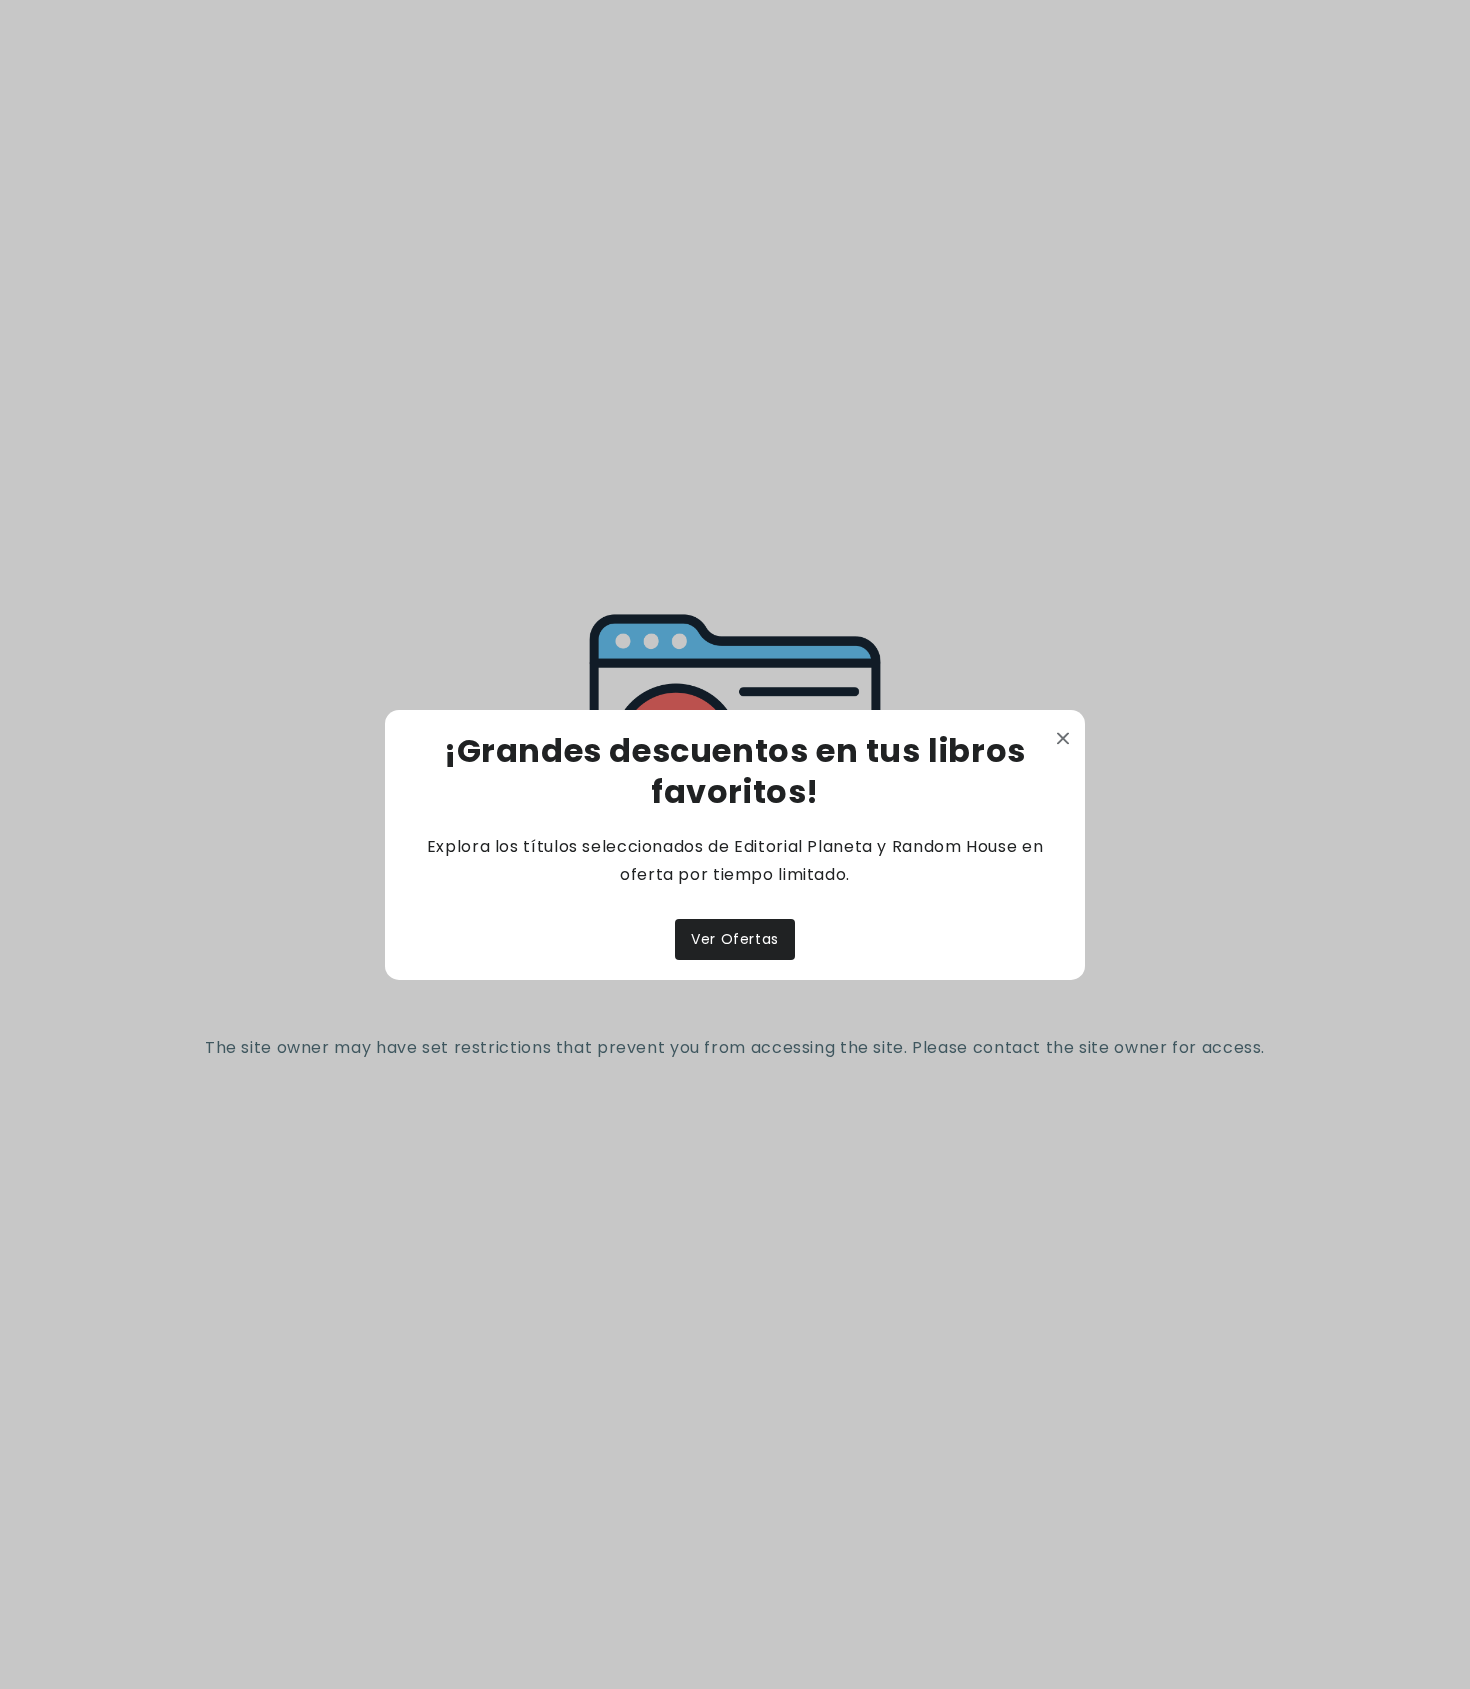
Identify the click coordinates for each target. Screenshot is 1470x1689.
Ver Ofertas (735, 939)
